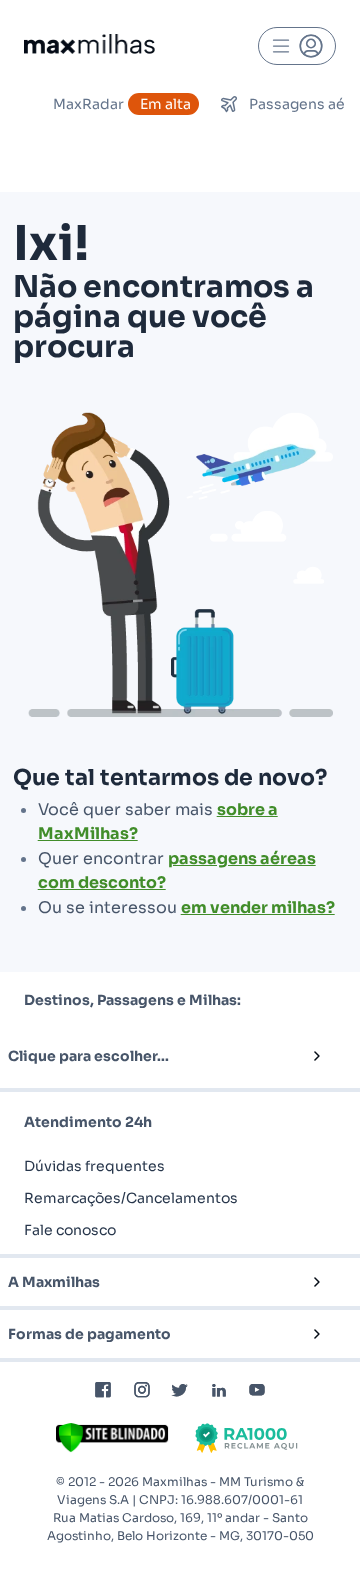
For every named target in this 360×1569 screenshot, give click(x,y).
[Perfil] (297, 46)
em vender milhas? (258, 907)
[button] (147, 1056)
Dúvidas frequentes (94, 1166)
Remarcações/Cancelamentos (131, 1198)
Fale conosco (70, 1230)
